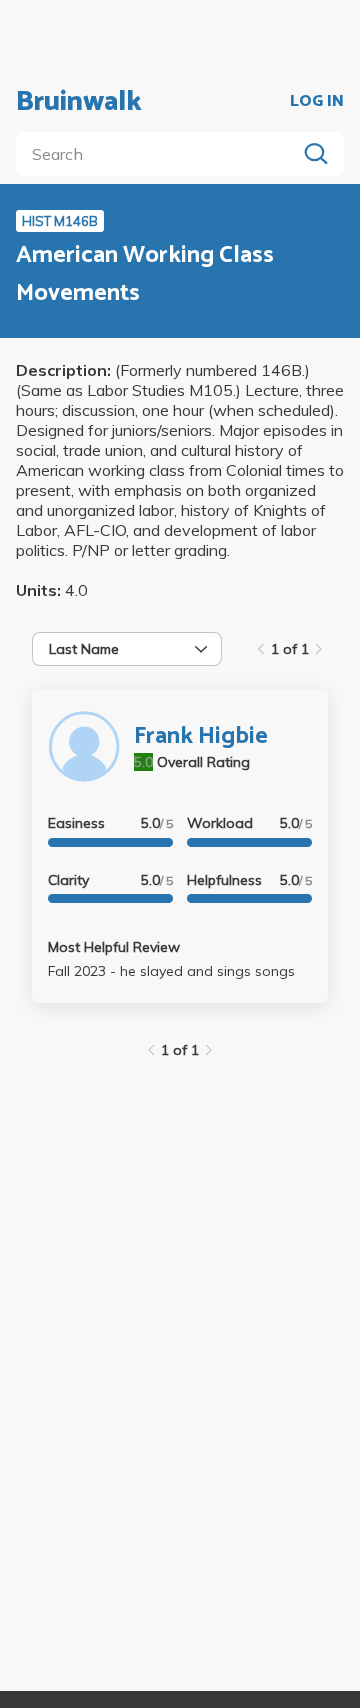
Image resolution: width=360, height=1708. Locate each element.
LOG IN (317, 102)
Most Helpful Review (114, 947)
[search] (160, 154)
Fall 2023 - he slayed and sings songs (171, 971)
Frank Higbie (201, 736)
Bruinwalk (79, 102)
